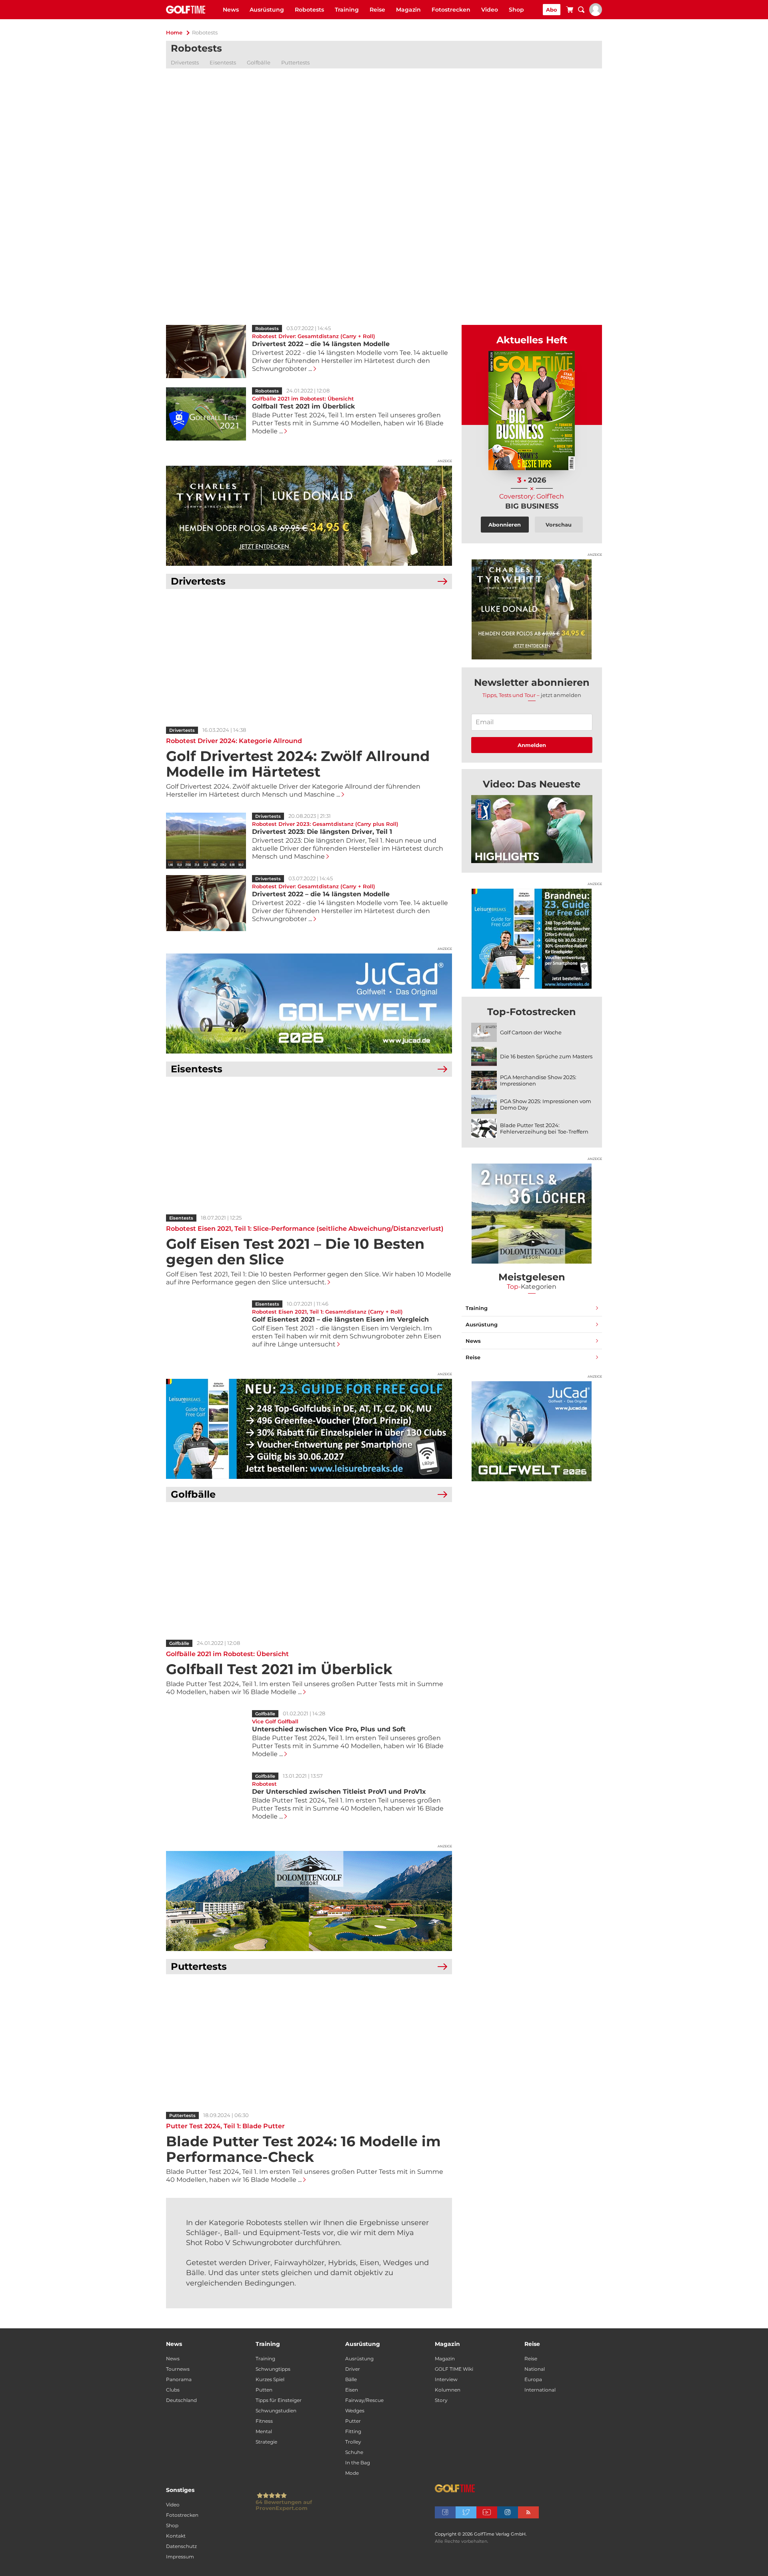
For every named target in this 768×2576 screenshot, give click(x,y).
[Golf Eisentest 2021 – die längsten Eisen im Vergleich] (206, 1328)
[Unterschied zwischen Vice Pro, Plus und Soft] (206, 1738)
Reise (377, 10)
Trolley (353, 2442)
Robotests (309, 10)
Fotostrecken (451, 10)
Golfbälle (259, 62)
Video (490, 10)
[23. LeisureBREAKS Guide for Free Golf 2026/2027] (309, 1429)
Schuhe (354, 2452)
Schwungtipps (273, 2369)
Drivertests (185, 62)
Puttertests (295, 62)
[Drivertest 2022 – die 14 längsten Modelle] (206, 903)
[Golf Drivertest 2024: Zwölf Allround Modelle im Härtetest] (309, 659)
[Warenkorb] (570, 11)
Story (441, 2400)
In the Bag (358, 2463)
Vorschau (559, 525)
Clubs (173, 2390)
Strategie (266, 2442)
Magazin (408, 10)
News (231, 10)
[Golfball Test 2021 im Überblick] (309, 1572)
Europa (533, 2379)
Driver (353, 2369)
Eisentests (223, 62)
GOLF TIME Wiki (454, 2369)
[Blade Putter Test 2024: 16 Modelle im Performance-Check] (309, 2045)
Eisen (352, 2390)
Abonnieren (505, 525)
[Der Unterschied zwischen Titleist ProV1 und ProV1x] (206, 1801)
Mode (352, 2473)
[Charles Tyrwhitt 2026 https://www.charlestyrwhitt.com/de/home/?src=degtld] (309, 516)
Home (174, 32)
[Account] (596, 14)
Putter (353, 2421)
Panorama (179, 2379)
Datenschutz (181, 2546)
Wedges (355, 2411)
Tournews (178, 2369)
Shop (516, 10)
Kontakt (176, 2536)
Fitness (264, 2421)
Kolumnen (448, 2390)
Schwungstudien (276, 2411)
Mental (264, 2431)
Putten (264, 2390)
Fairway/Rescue (364, 2400)
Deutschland (181, 2400)
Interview (446, 2379)
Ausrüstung (267, 10)
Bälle (351, 2379)
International (540, 2390)
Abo (552, 10)
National (535, 2369)
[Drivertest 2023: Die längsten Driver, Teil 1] (206, 841)
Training (347, 10)
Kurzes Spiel (270, 2379)
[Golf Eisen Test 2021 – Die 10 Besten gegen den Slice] (309, 1147)
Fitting (353, 2431)
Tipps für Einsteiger (279, 2400)
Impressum (180, 2557)
